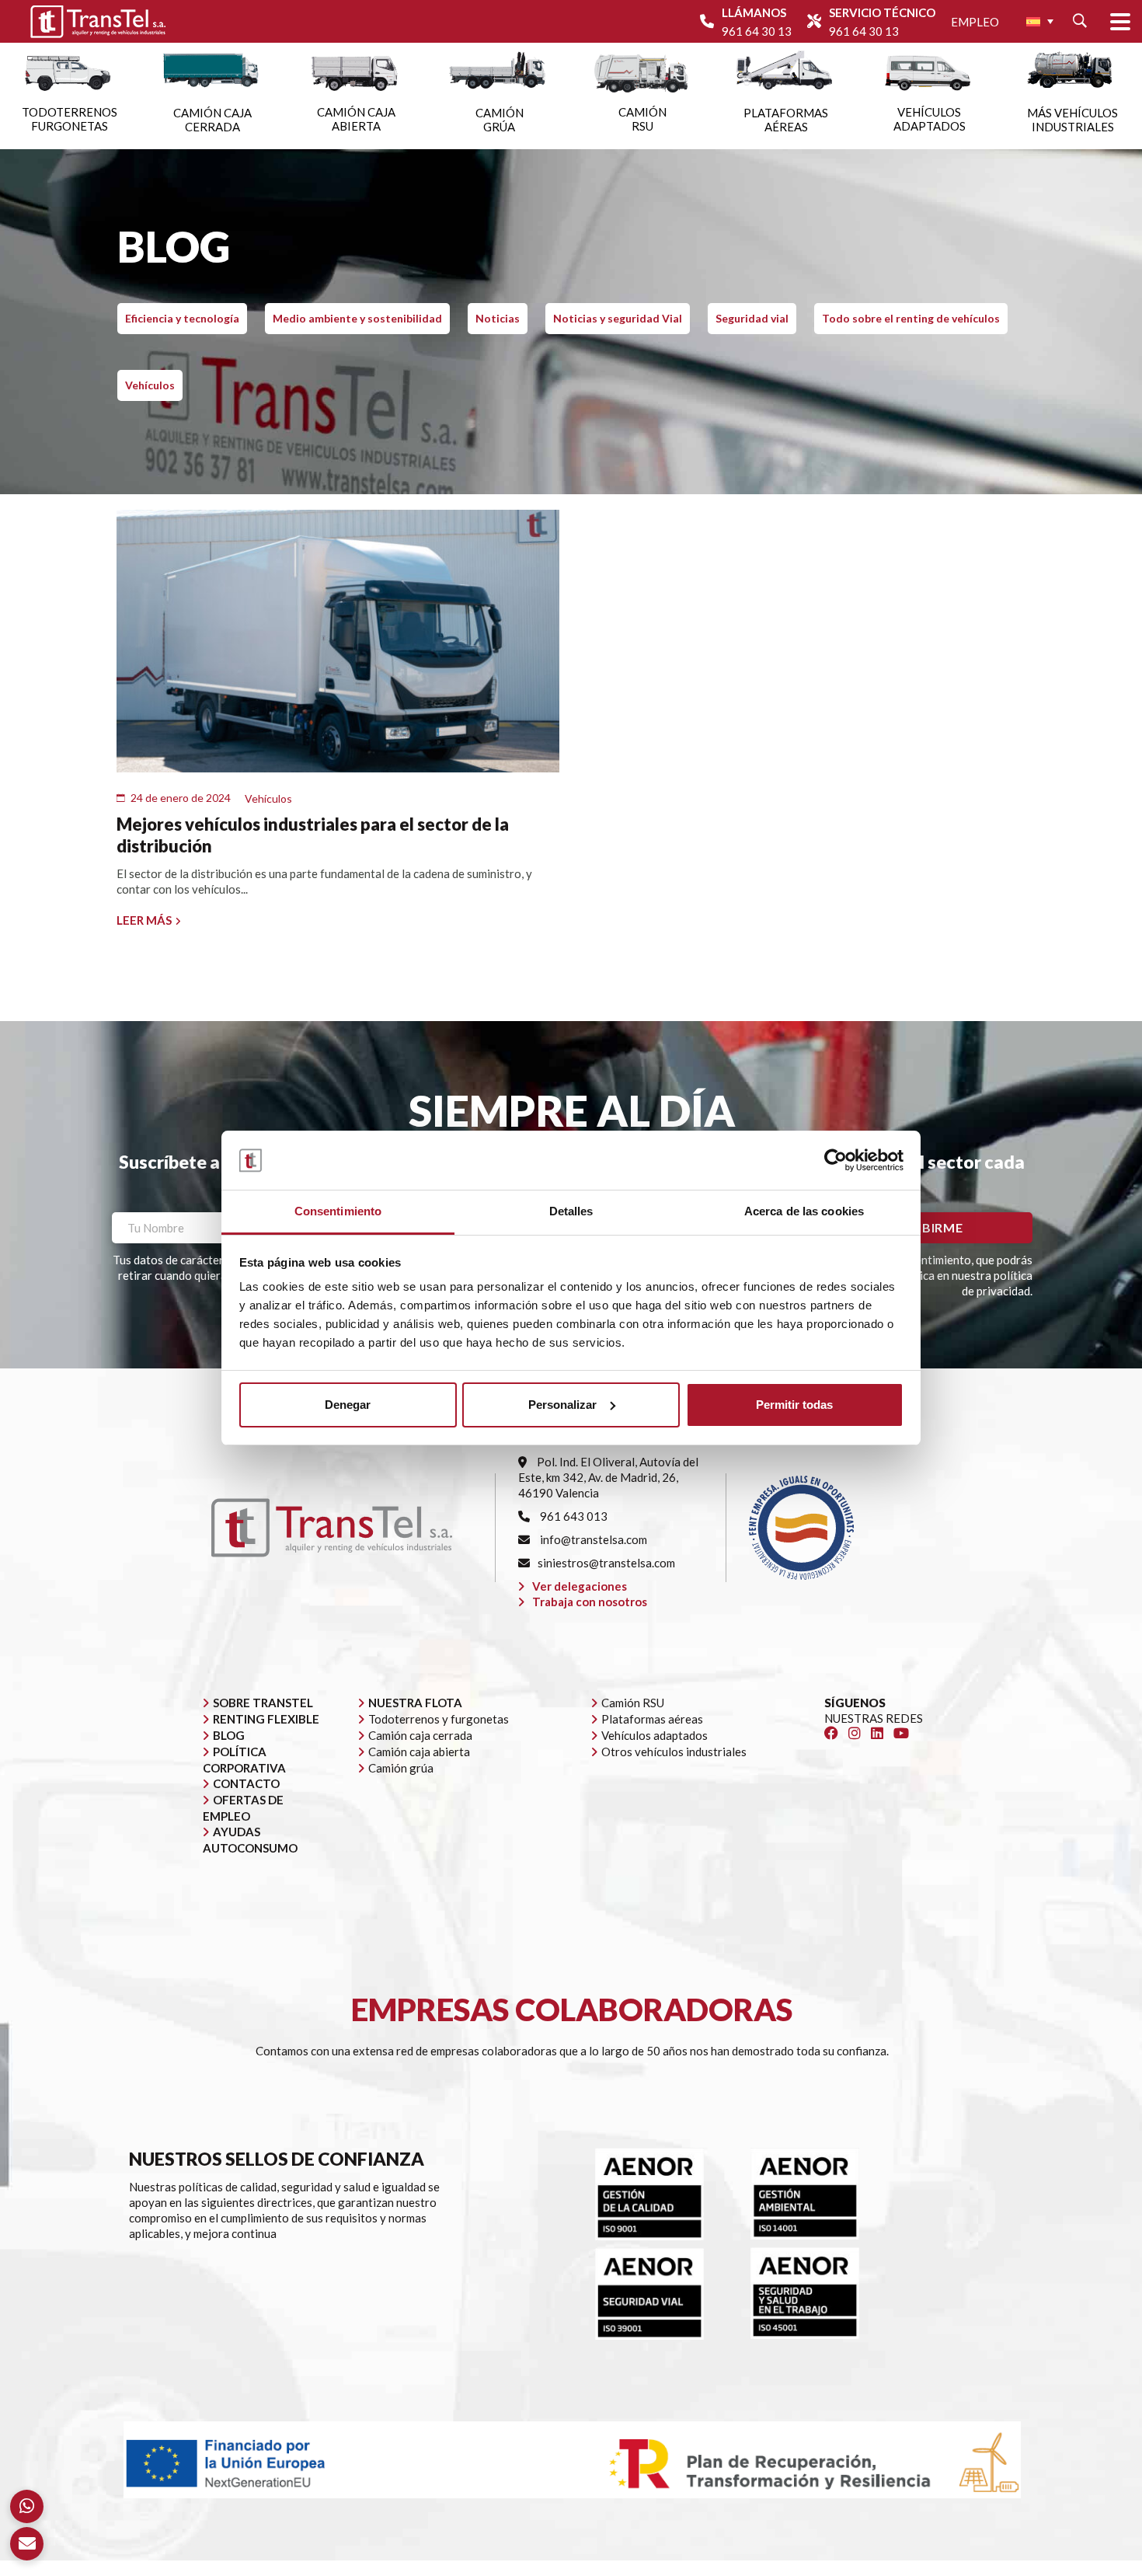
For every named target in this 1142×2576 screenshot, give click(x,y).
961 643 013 (573, 1516)
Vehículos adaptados (655, 1735)
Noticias (498, 318)
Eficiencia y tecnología (182, 318)
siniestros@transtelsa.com (606, 1563)
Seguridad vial (752, 318)
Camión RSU (633, 1703)
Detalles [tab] (571, 1211)
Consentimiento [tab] (338, 1211)
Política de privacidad (702, 2568)
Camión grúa (401, 1768)
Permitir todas (794, 1405)
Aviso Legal (608, 2568)
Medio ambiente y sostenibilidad (357, 318)
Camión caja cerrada (420, 1735)
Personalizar (562, 1405)
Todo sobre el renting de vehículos (911, 318)
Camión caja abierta (419, 1752)
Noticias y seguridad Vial (618, 318)
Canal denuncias (913, 2568)
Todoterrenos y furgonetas (439, 1719)
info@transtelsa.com (592, 1539)
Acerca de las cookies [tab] (804, 1211)
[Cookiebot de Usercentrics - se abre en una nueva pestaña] (836, 1160)
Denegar (348, 1405)
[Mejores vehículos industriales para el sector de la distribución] (338, 641)
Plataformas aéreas (652, 1719)
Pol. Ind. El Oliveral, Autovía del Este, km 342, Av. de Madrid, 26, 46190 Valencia (608, 1477)
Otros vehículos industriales (674, 1752)
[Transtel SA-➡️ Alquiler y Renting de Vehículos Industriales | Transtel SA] (98, 21)
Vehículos (150, 385)
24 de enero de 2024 (181, 798)
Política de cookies (815, 2568)
